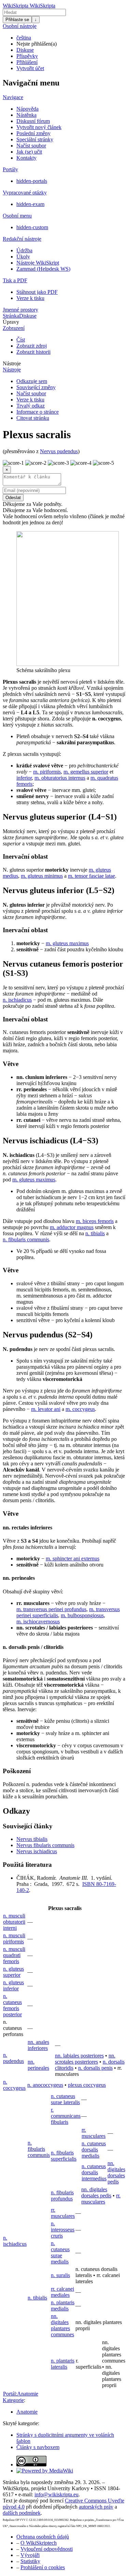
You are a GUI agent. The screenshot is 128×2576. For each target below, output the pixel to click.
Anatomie (27, 2412)
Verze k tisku (30, 298)
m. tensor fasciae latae (91, 876)
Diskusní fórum (33, 121)
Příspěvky (27, 56)
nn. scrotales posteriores (85, 2059)
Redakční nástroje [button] (22, 239)
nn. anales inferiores (38, 2045)
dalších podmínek (22, 2513)
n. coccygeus (14, 2085)
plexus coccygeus (87, 2085)
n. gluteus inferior (13, 1985)
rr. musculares (94, 2133)
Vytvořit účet (30, 68)
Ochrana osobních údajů (43, 2537)
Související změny (36, 387)
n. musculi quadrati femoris (14, 1955)
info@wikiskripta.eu (56, 2494)
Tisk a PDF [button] (15, 280)
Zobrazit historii (33, 352)
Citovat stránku (33, 418)
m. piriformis (47, 772)
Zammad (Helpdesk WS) (43, 269)
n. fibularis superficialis (64, 2156)
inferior (24, 778)
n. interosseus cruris (63, 2230)
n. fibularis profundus (62, 2196)
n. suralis (60, 2275)
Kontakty (26, 158)
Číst (21, 340)
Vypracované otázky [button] (25, 193)
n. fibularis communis (26, 1239)
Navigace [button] (13, 97)
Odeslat (13, 498)
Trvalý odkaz (31, 406)
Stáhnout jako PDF (37, 292)
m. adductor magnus (72, 1227)
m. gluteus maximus (67, 943)
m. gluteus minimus (42, 876)
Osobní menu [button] (17, 216)
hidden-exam (30, 204)
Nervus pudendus (59, 451)
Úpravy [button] (11, 322)
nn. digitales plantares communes (62, 2325)
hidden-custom (32, 227)
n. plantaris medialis (63, 2305)
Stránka (11, 316)
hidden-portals (32, 181)
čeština (24, 38)
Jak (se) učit (29, 152)
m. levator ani (46, 1409)
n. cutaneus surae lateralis (65, 2099)
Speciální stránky (35, 139)
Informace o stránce (38, 412)
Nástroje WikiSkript (38, 263)
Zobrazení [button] (14, 328)
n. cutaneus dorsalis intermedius (94, 2172)
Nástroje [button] (12, 363)
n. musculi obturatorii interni (14, 1922)
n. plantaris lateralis (63, 2364)
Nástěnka (26, 115)
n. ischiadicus (17, 1000)
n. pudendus (13, 2058)
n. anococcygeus (45, 2085)
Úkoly (23, 257)
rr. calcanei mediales (62, 2292)
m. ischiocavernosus (38, 1621)
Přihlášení (27, 62)
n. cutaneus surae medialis (60, 2252)
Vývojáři (30, 2555)
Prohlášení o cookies (43, 2567)
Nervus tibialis (32, 1839)
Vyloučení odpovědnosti (47, 2549)
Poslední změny (33, 133)
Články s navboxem (38, 2447)
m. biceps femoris (95, 1221)
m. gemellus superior (86, 772)
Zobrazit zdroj (32, 346)
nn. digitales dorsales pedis (116, 2172)
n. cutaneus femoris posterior (12, 2005)
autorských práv (96, 2507)
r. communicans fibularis (66, 2116)
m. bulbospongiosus (82, 1615)
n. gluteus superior (13, 1972)
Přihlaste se (17, 20)
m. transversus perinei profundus (51, 1609)
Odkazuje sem (32, 381)
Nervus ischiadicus (37, 1851)
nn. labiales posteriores (79, 2056)
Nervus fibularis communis (45, 1845)
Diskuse (25, 50)
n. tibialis (95, 1233)
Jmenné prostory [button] (20, 310)
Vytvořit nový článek (39, 127)
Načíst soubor (31, 146)
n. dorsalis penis (95, 2068)
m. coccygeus (80, 1409)
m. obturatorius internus (60, 778)
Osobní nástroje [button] (20, 26)
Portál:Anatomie (21, 2394)
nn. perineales (38, 2065)
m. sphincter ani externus (73, 1559)
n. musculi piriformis (14, 1938)
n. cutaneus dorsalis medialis (94, 2150)
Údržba (24, 250)
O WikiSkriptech (39, 2543)
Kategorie (13, 2400)
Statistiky (30, 2561)
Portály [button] (10, 169)
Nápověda (27, 109)
